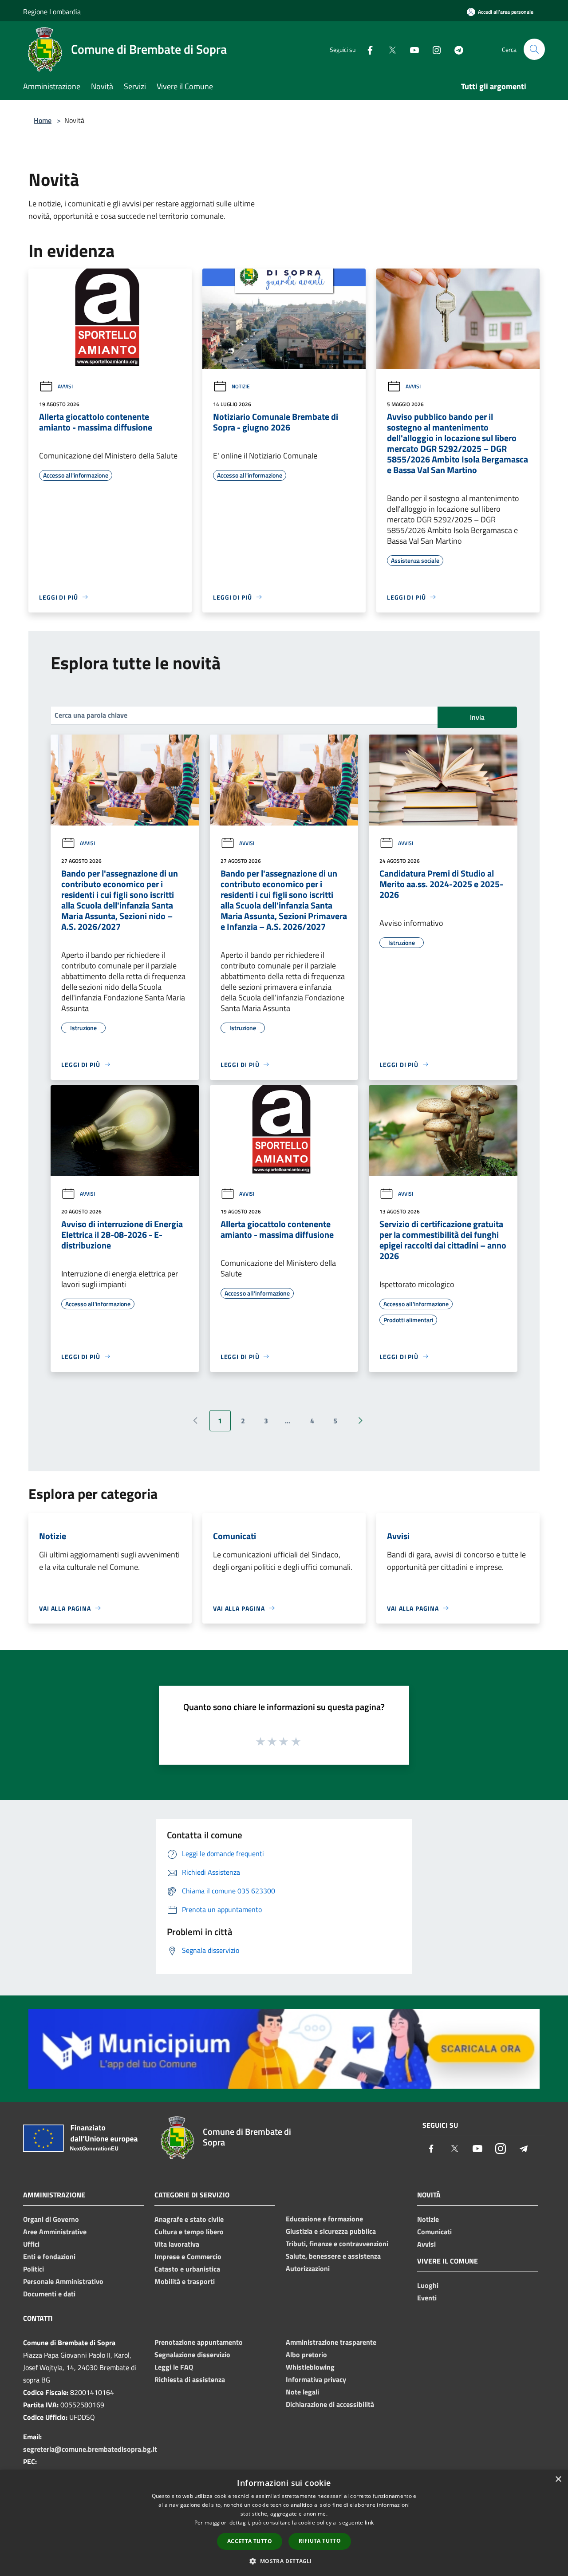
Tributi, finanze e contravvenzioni (337, 2244)
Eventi (427, 2298)
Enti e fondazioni (49, 2256)
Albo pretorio (306, 2355)
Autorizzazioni (308, 2268)
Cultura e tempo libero (189, 2232)
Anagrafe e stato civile (189, 2219)
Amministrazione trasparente (331, 2342)
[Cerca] (534, 49)
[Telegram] (455, 49)
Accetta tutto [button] (250, 2541)
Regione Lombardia (52, 12)
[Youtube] (411, 49)
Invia (477, 717)
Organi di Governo (51, 2219)
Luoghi (428, 2285)
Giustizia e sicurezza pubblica (331, 2231)
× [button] (558, 2479)
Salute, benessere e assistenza (333, 2256)
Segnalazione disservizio (192, 2355)
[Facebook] (367, 49)
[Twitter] (389, 49)
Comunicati (434, 2232)
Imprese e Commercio (188, 2256)
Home (43, 120)
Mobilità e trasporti (185, 2281)
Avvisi (65, 386)
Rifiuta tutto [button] (320, 2541)
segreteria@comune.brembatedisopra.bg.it (90, 2449)
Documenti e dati (49, 2294)
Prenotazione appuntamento (199, 2342)
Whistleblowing (310, 2367)
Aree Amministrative (55, 2232)
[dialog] (284, 2523)
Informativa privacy (316, 2379)
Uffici (31, 2244)
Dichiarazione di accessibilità (330, 2404)
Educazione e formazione (324, 2219)
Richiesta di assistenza (190, 2379)
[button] (284, 2561)
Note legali (302, 2392)
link (369, 2523)
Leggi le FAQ (174, 2367)
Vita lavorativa (177, 2244)
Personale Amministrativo (63, 2281)
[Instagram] (433, 49)
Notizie (241, 386)
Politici (34, 2269)
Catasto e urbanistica (187, 2269)
